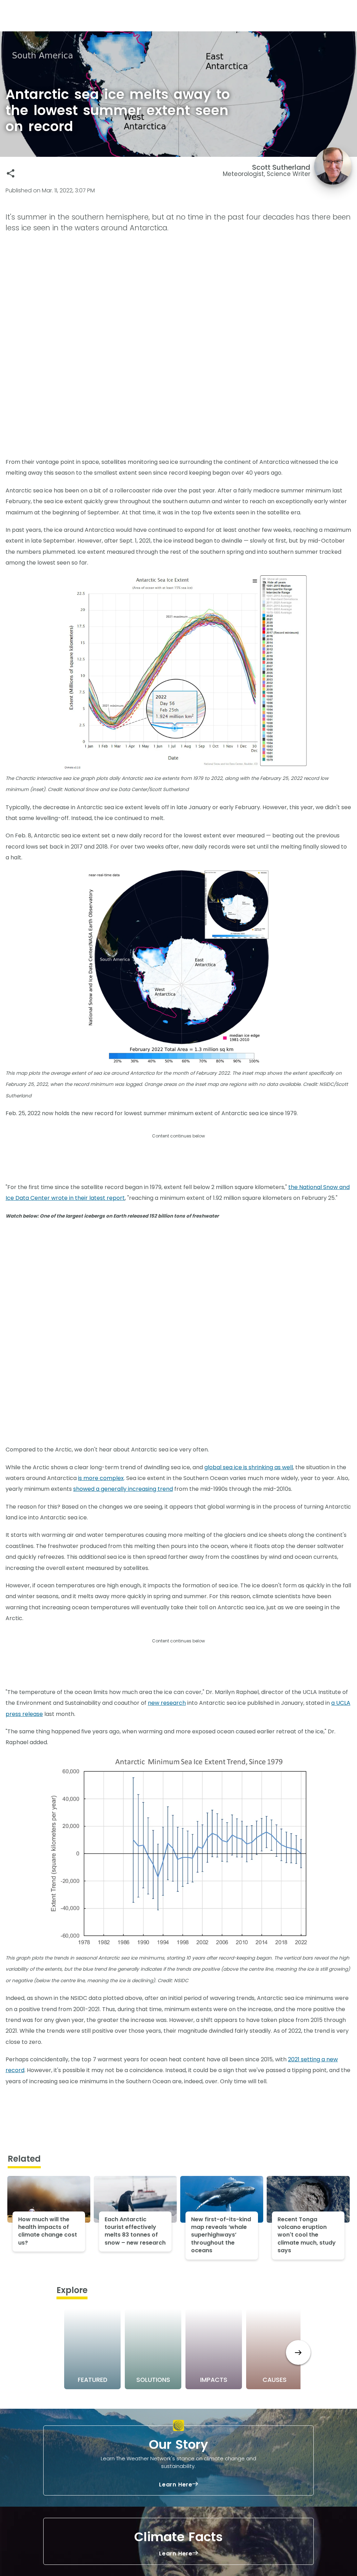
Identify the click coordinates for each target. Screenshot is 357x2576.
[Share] (11, 173)
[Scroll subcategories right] (298, 2352)
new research (167, 1703)
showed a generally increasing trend (123, 1489)
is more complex (101, 1478)
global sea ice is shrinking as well (249, 1467)
